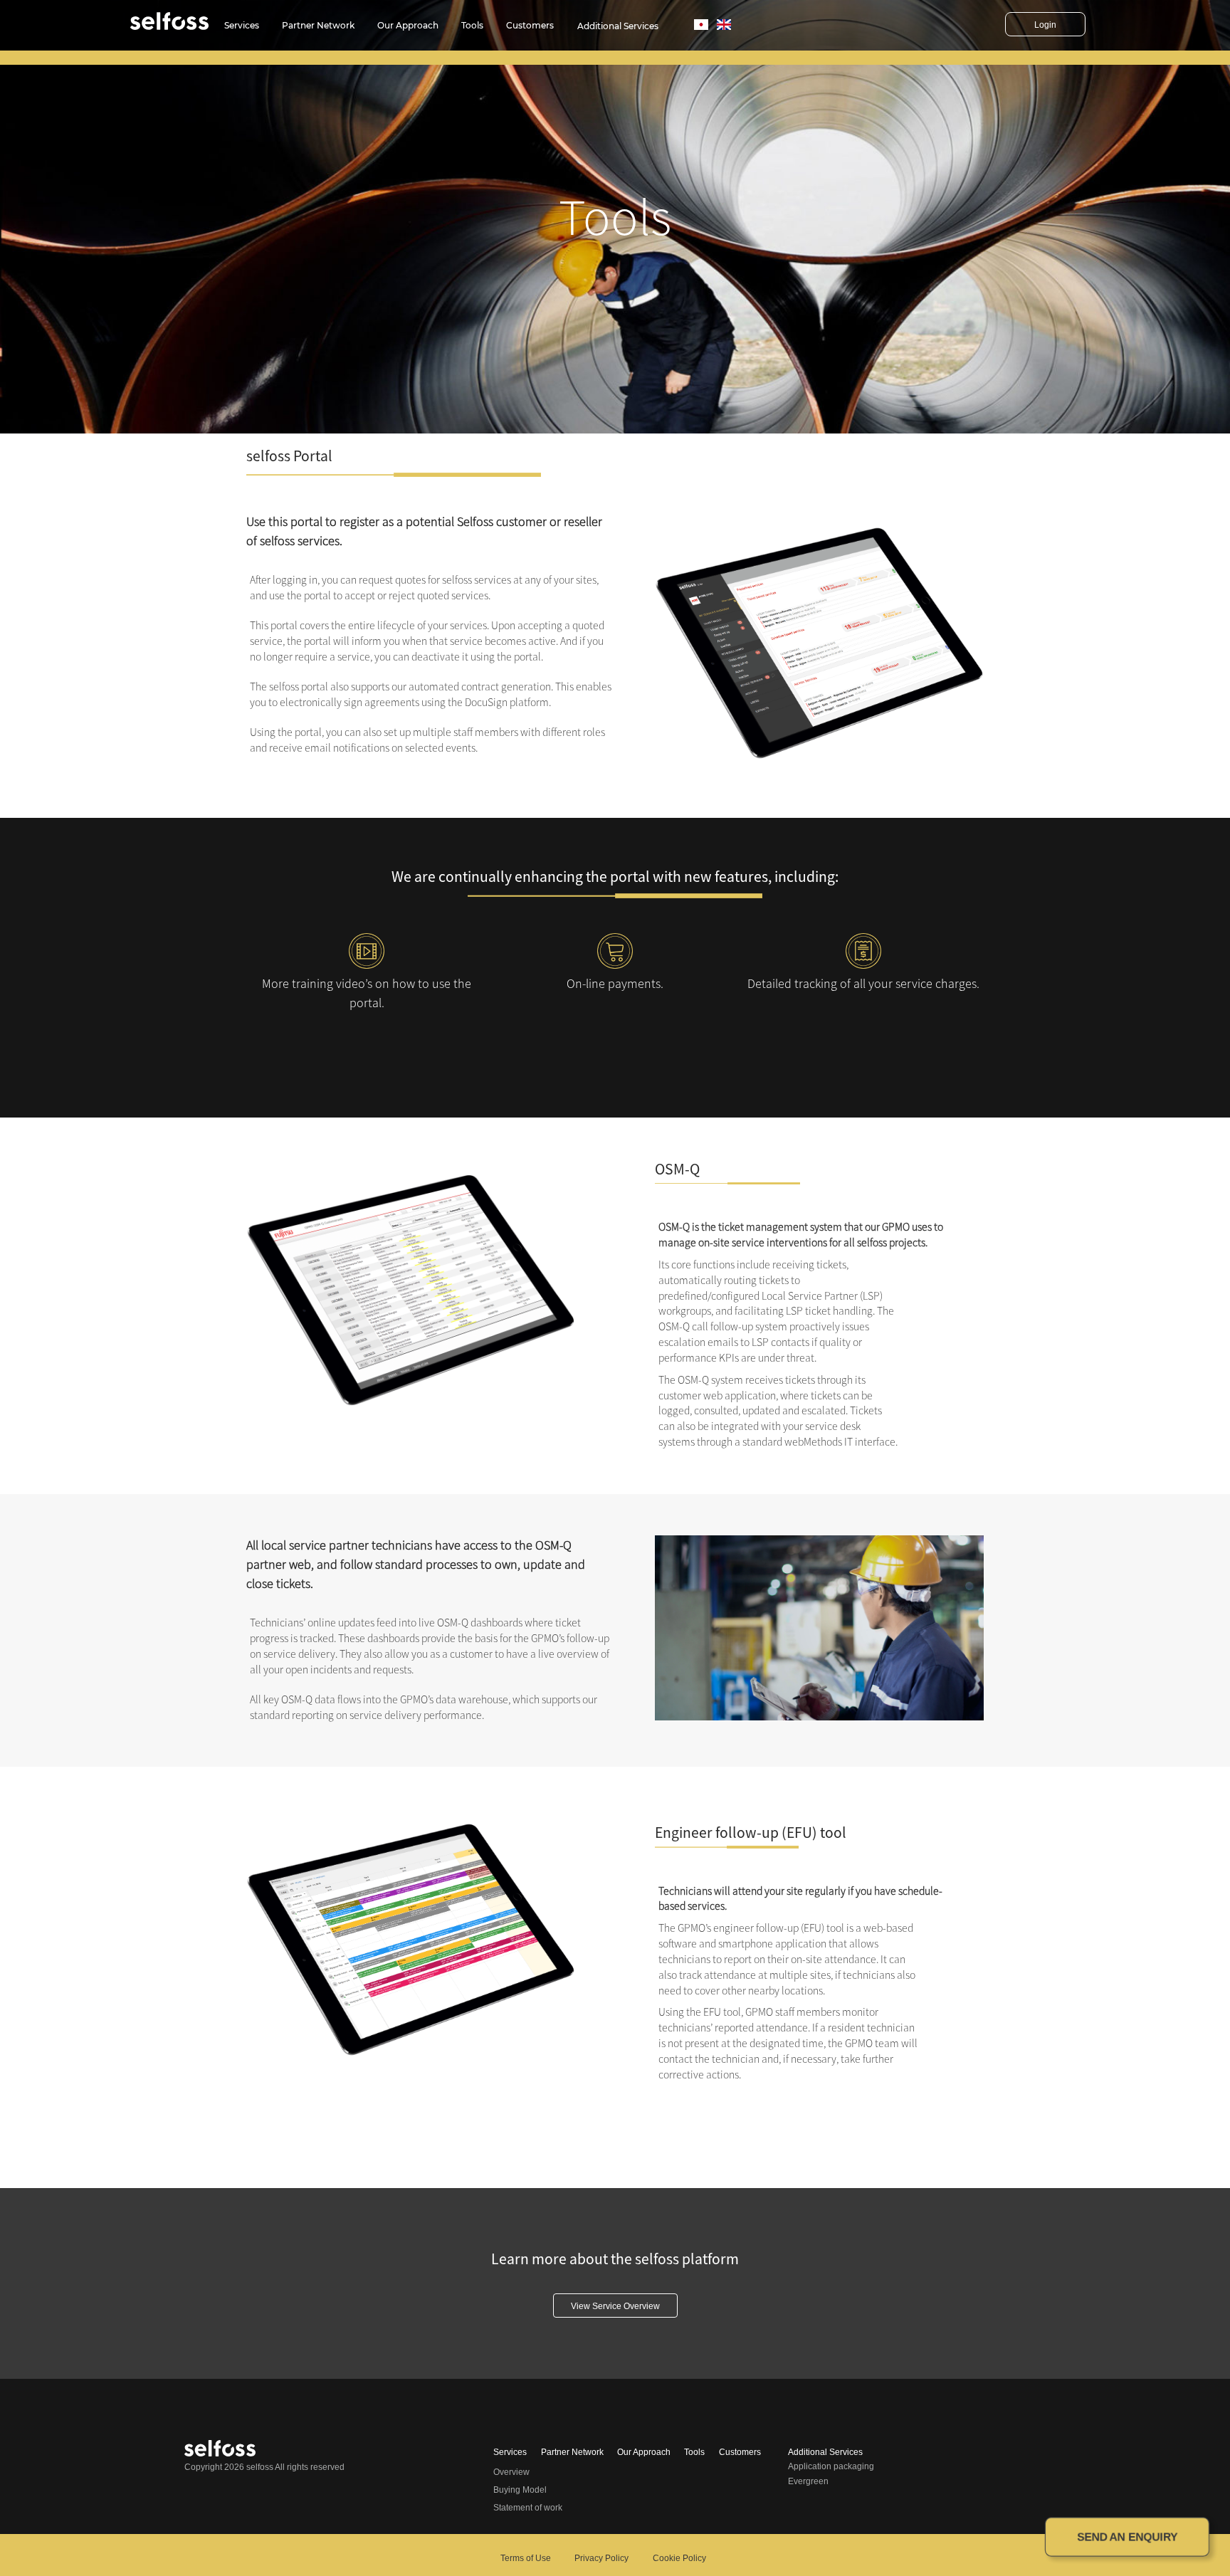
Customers (530, 25)
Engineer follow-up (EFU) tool (751, 1833)
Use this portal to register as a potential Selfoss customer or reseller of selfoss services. (424, 531)
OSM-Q (677, 1169)
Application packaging (831, 2466)
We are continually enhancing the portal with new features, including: (615, 877)
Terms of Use (526, 2558)
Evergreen (808, 2481)
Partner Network (318, 25)
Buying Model (520, 2490)
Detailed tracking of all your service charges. (863, 983)
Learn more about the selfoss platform (615, 2259)
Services (242, 25)
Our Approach (408, 25)
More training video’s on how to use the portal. (367, 993)
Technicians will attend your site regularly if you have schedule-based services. (800, 1899)
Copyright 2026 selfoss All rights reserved (264, 2467)
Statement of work (528, 2508)
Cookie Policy (679, 2558)
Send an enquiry (1127, 2537)
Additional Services (618, 26)
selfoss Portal (289, 456)
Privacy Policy (601, 2558)
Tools (472, 25)
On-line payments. (615, 983)
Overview (511, 2472)
